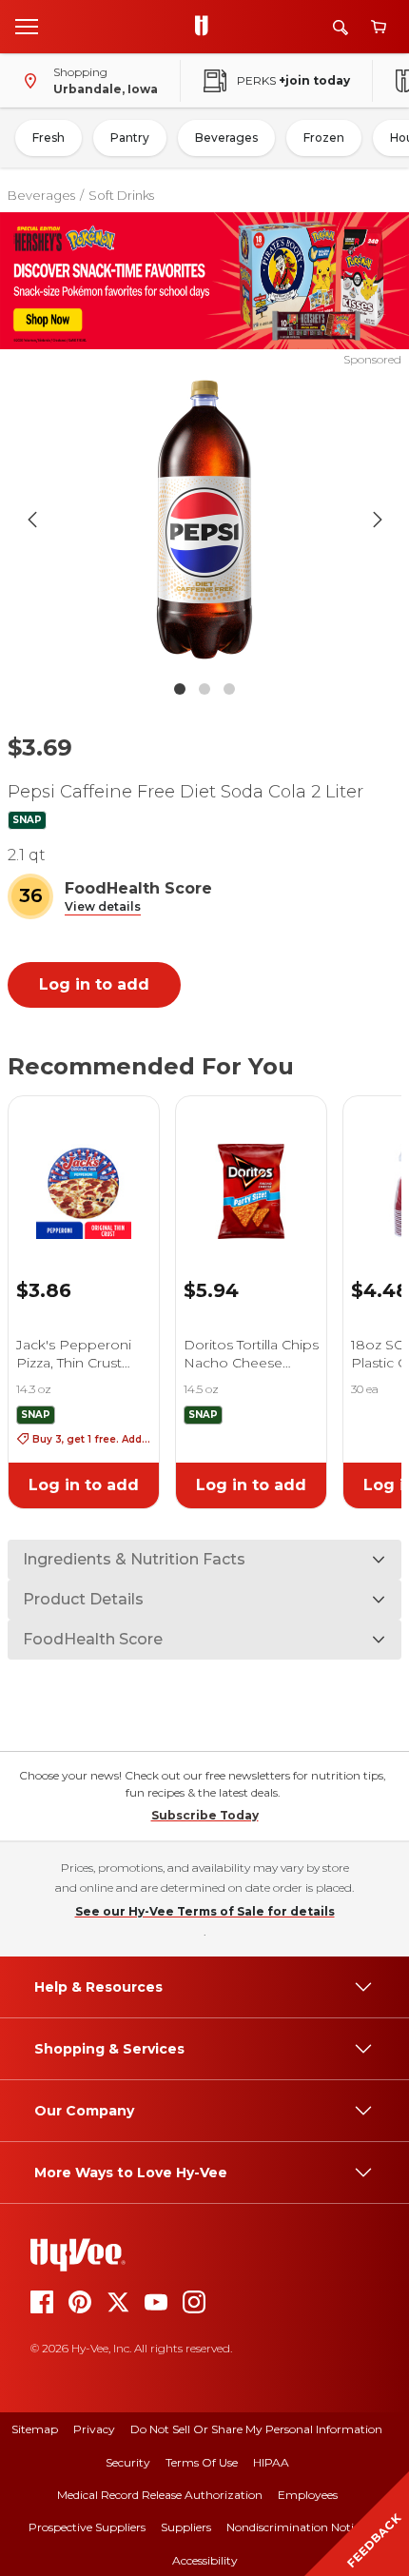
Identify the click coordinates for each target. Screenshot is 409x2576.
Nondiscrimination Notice (296, 2527)
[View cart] (379, 27)
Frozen (324, 138)
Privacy (94, 2429)
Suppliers (186, 2527)
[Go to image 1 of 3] (180, 689)
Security (128, 2462)
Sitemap (35, 2429)
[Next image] (378, 520)
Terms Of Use (202, 2462)
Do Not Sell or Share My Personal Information (256, 2429)
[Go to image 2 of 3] (204, 689)
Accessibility (205, 2560)
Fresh (49, 138)
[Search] (341, 27)
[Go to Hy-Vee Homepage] (206, 27)
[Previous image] (32, 520)
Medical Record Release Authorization (160, 2495)
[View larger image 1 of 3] (205, 520)
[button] (103, 907)
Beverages (226, 138)
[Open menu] (27, 26)
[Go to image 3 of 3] (229, 689)
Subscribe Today (205, 1815)
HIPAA (271, 2462)
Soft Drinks (121, 195)
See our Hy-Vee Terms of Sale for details (205, 1911)
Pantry (130, 138)
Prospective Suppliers (87, 2527)
